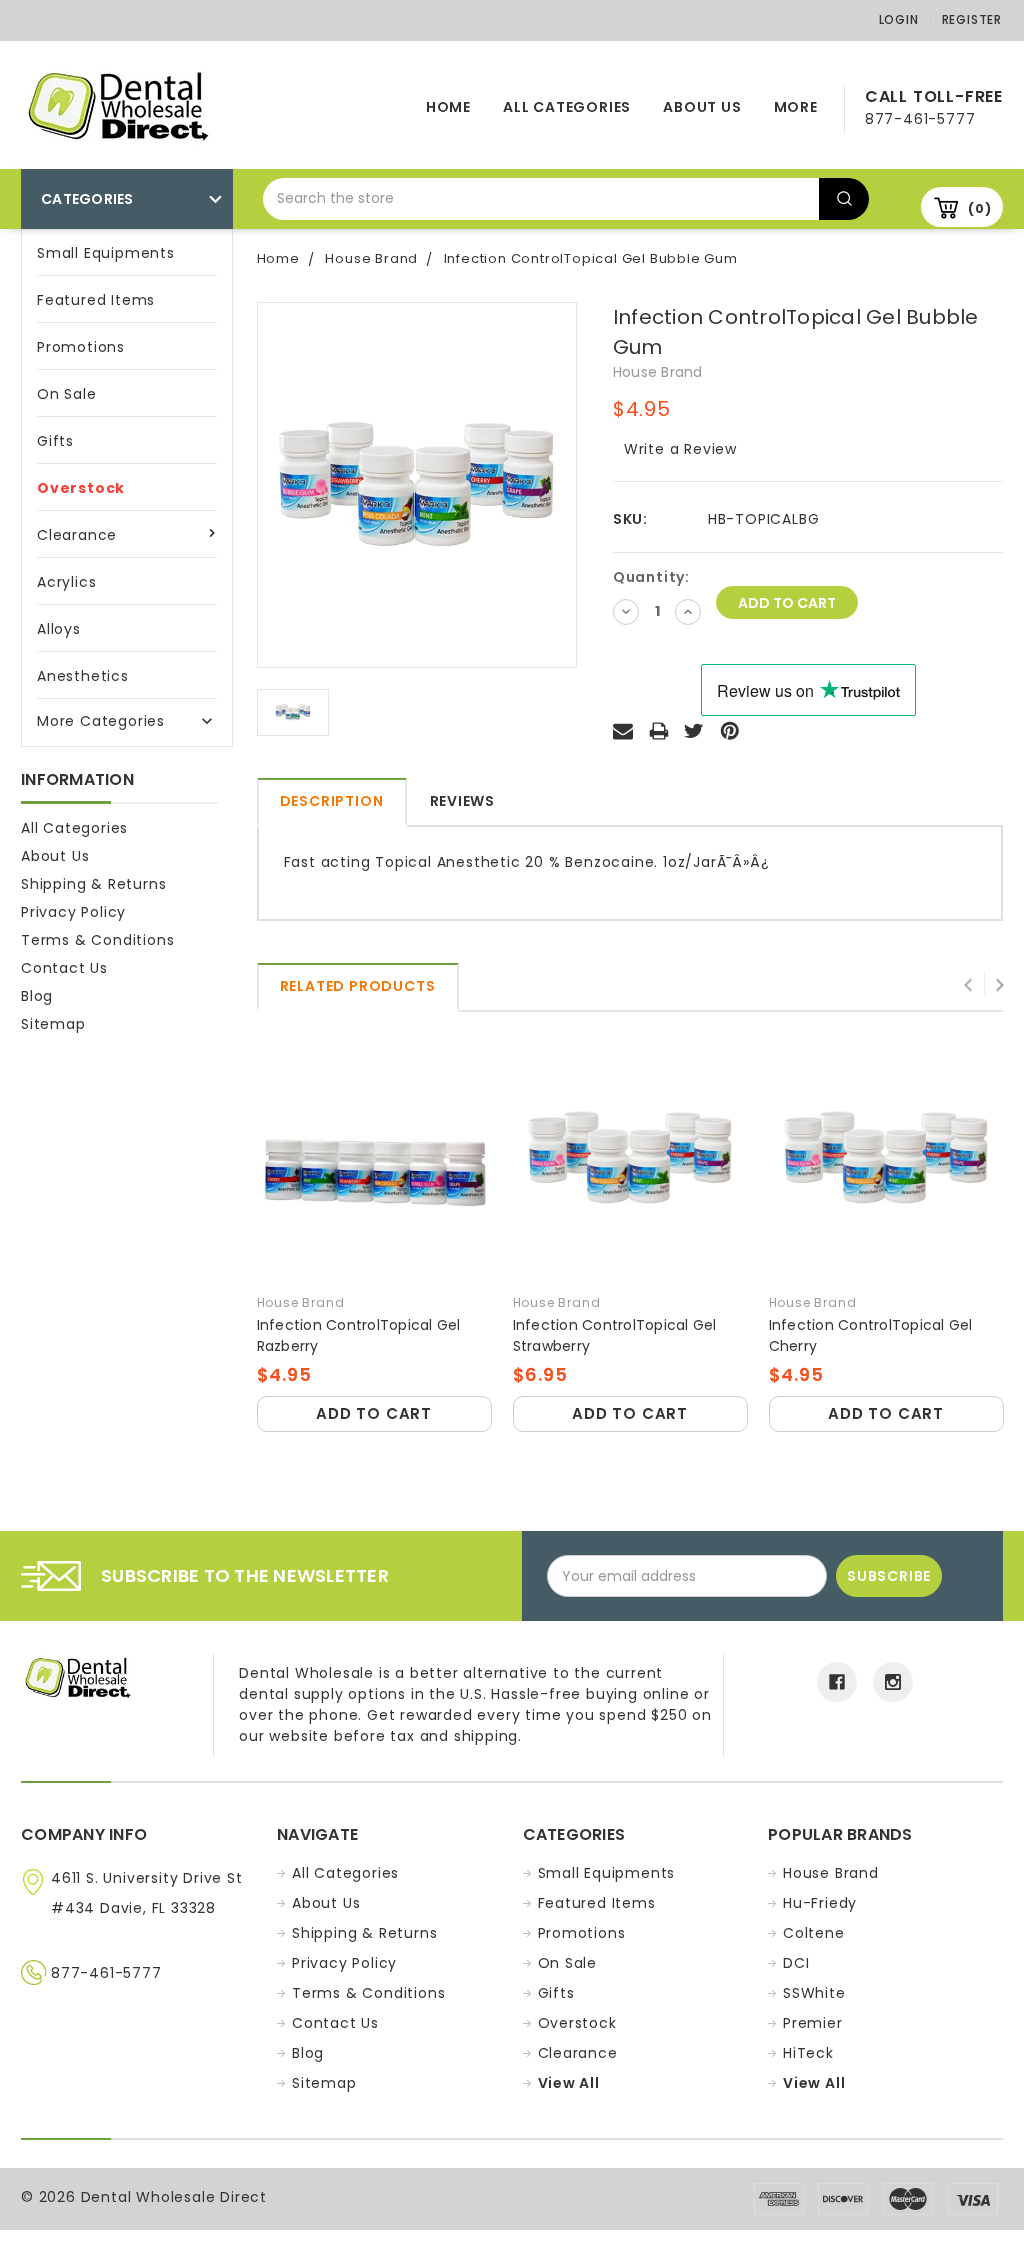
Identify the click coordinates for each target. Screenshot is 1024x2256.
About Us (702, 107)
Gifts (55, 441)
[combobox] (541, 199)
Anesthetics (83, 676)
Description (332, 801)
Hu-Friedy (820, 1903)
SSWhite (814, 1993)
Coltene (814, 1933)
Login (899, 19)
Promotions (81, 347)
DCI (796, 1963)
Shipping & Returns (93, 884)
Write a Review (680, 449)
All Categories (567, 107)
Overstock (81, 488)
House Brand (831, 1873)
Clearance (77, 535)
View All (569, 2083)
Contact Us (64, 968)
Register (972, 19)
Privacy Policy (73, 912)
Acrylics (66, 582)
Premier (813, 2023)
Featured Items (96, 300)
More (796, 107)
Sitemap (53, 1024)
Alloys (59, 629)
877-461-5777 (106, 1973)
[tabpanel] (374, 1235)
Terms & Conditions (97, 940)
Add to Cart (374, 1413)
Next (999, 983)
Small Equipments (106, 253)
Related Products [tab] (358, 986)
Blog (37, 996)
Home (448, 107)
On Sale (67, 394)
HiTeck (808, 2053)
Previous (969, 983)
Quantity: (651, 577)
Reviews (463, 801)
